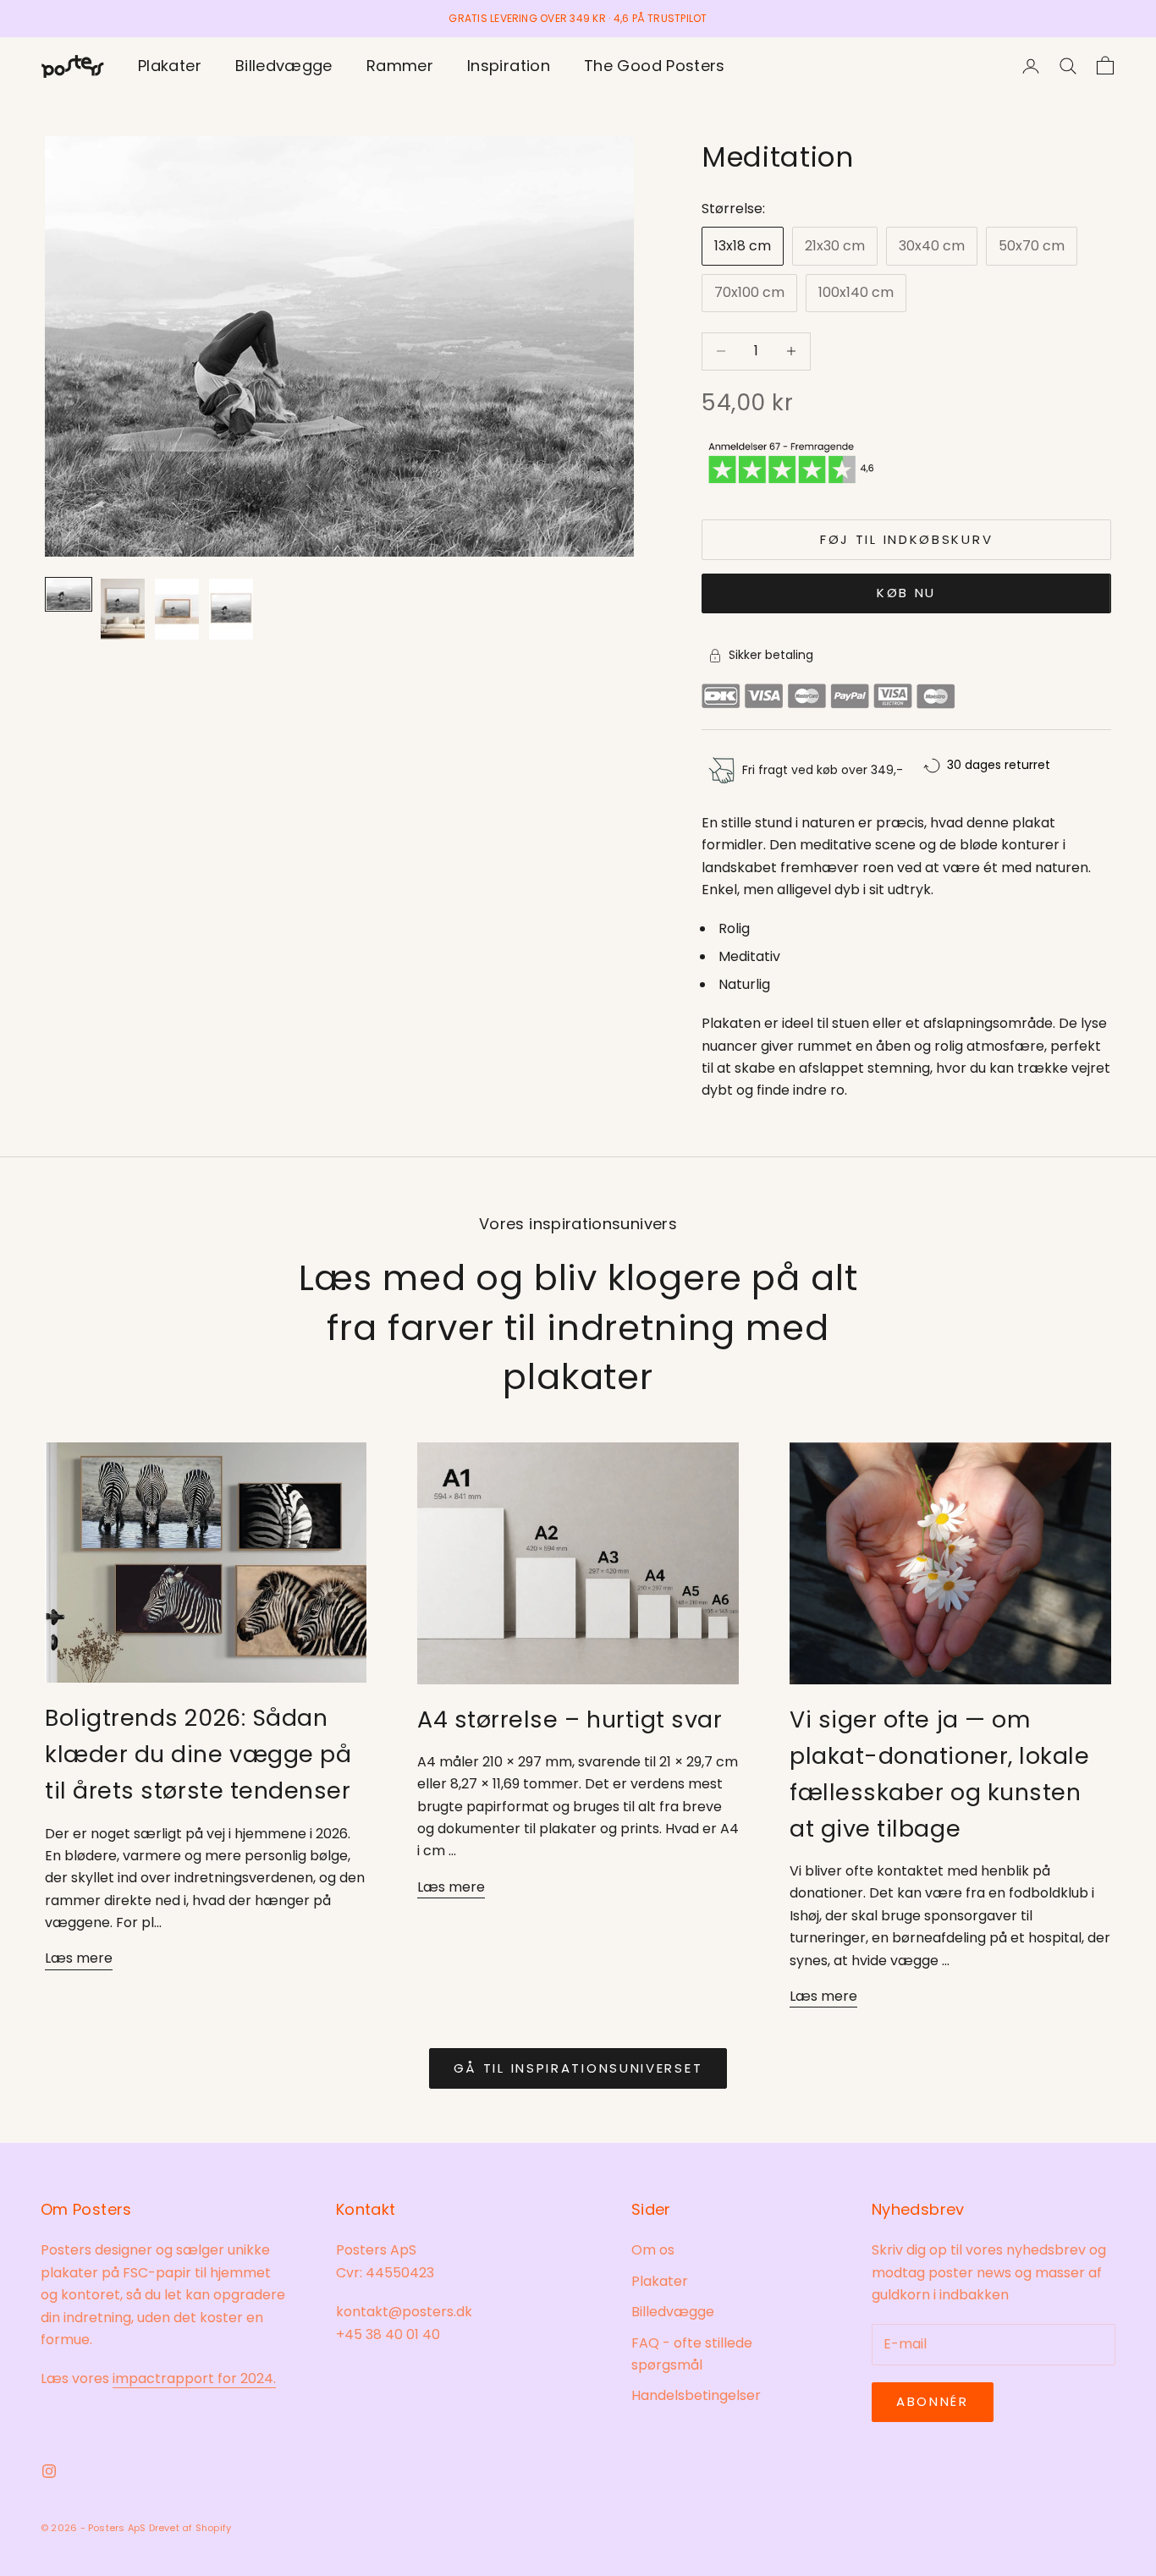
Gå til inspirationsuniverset (578, 2068)
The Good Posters (655, 66)
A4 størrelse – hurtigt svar (570, 1719)
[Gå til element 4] (231, 609)
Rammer (400, 66)
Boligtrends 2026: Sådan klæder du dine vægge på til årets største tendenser (198, 1754)
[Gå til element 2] (123, 609)
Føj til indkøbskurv (906, 539)
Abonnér (933, 2401)
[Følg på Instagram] (49, 2471)
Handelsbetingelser (696, 2395)
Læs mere (79, 1958)
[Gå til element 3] (177, 609)
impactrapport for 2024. (194, 2378)
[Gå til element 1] (69, 594)
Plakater (170, 66)
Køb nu (906, 593)
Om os (653, 2250)
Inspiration (509, 66)
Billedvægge (284, 66)
